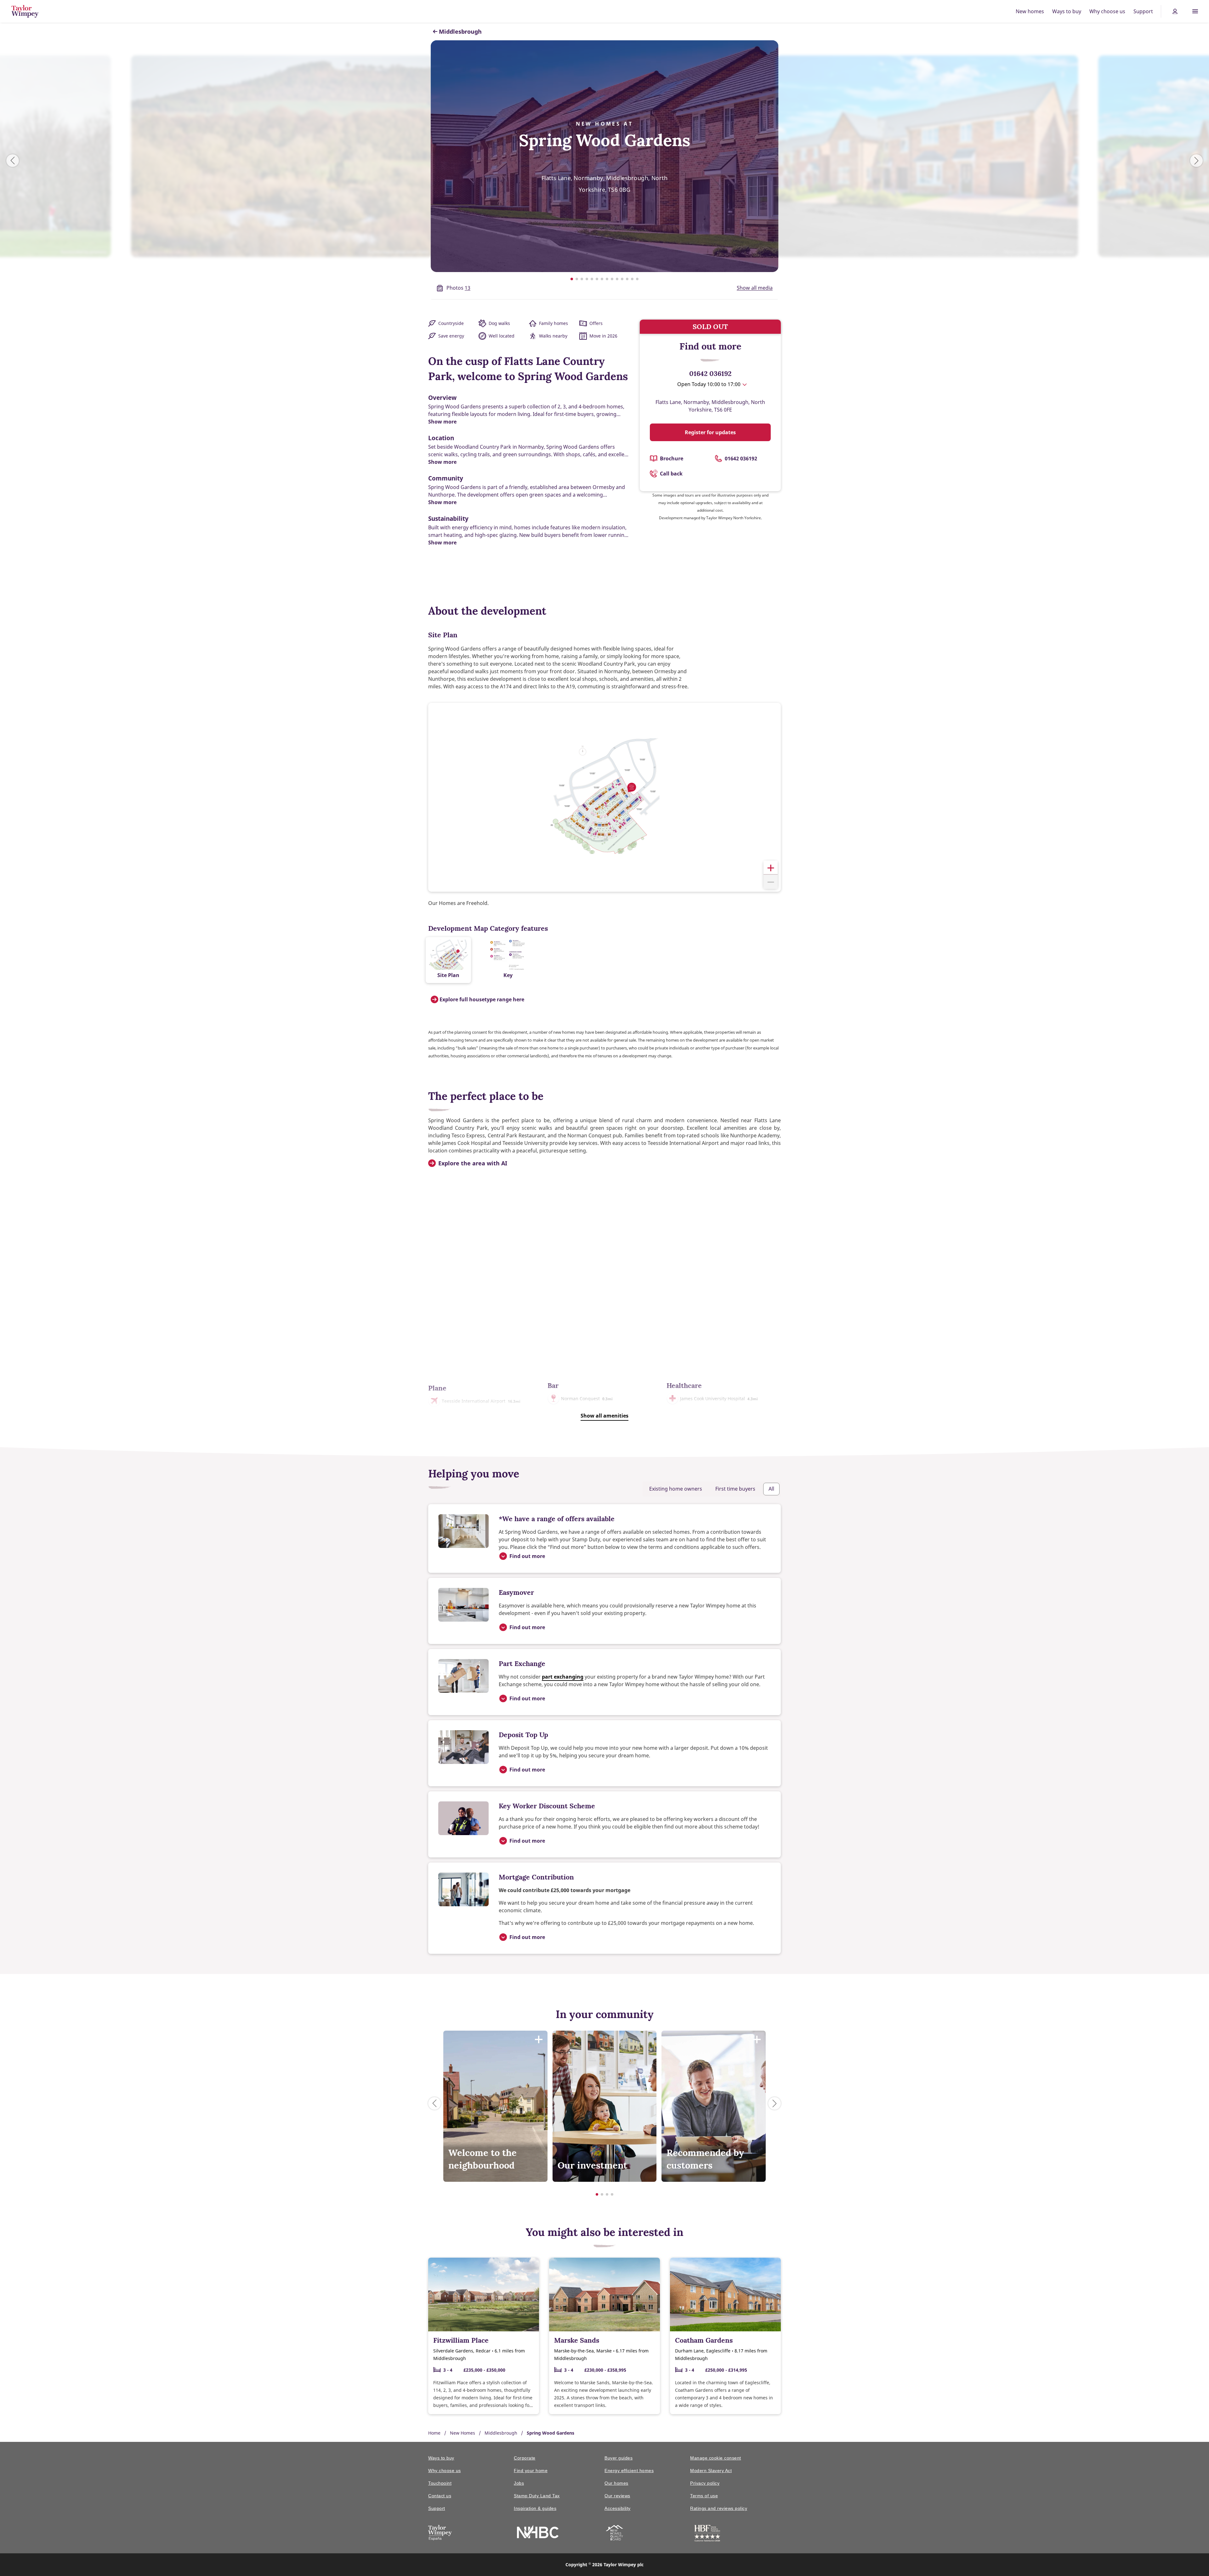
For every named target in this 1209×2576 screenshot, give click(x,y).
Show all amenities (604, 1416)
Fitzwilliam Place (461, 2340)
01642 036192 (710, 373)
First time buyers (735, 1489)
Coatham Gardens (704, 2340)
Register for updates (710, 432)
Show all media (755, 288)
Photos (458, 288)
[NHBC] (538, 2533)
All (771, 1489)
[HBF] (707, 2534)
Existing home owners (676, 1489)
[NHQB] (614, 2534)
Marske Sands (577, 2340)
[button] (771, 868)
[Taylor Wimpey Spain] (440, 2534)
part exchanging (563, 1677)
